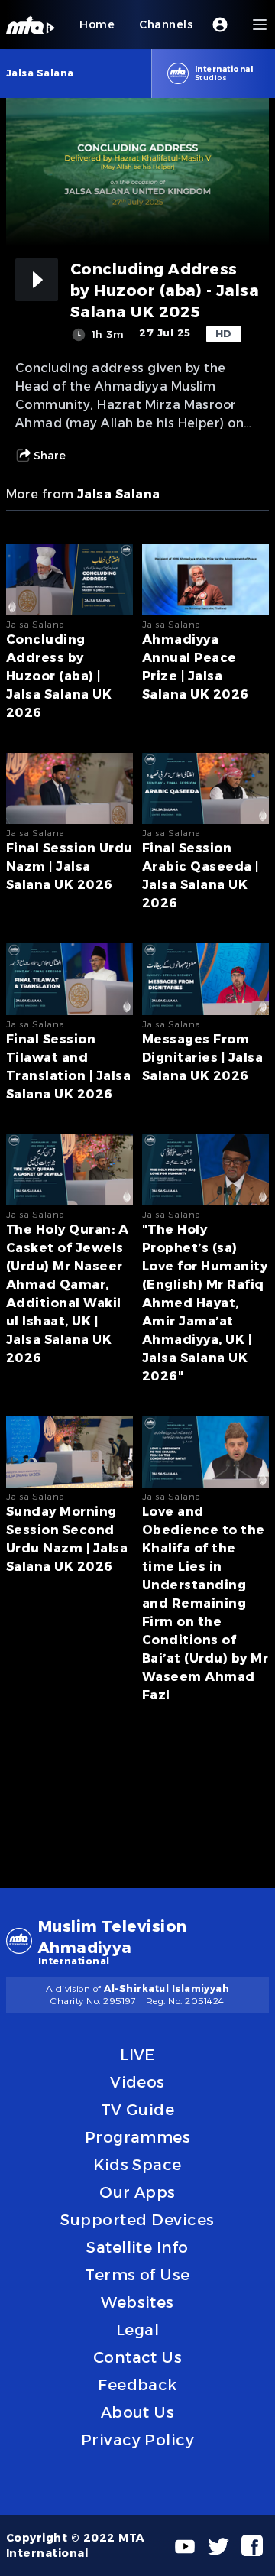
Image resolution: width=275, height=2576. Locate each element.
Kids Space (137, 2165)
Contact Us (138, 2357)
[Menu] (260, 24)
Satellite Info (137, 2247)
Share (50, 456)
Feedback (137, 2385)
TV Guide (138, 2110)
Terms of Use (137, 2275)
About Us (138, 2412)
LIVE (137, 2055)
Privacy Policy (138, 2440)
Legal (137, 2330)
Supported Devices (137, 2220)
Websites (137, 2302)
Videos (137, 2082)
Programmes (138, 2137)
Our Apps (137, 2192)
